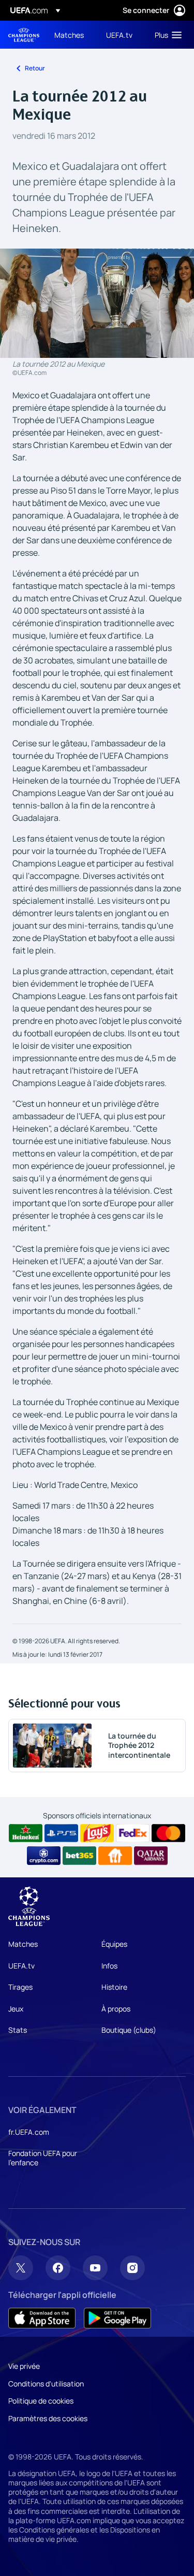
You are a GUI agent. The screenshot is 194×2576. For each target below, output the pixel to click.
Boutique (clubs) (129, 2030)
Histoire (114, 1987)
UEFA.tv (21, 1966)
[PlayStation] (61, 1833)
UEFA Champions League (24, 35)
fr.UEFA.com (29, 2132)
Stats (18, 2030)
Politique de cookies (41, 2401)
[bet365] (79, 1856)
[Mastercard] (168, 1833)
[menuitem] (71, 35)
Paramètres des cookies (48, 2418)
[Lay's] (97, 1833)
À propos (116, 2009)
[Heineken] (26, 1833)
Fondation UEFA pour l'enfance (43, 2158)
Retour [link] (35, 68)
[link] (69, 35)
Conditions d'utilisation (46, 2384)
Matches (23, 1944)
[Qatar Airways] (151, 1856)
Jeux (16, 2009)
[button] (166, 35)
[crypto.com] (44, 1856)
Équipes (114, 1944)
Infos (109, 1966)
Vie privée (24, 2366)
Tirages (20, 1987)
